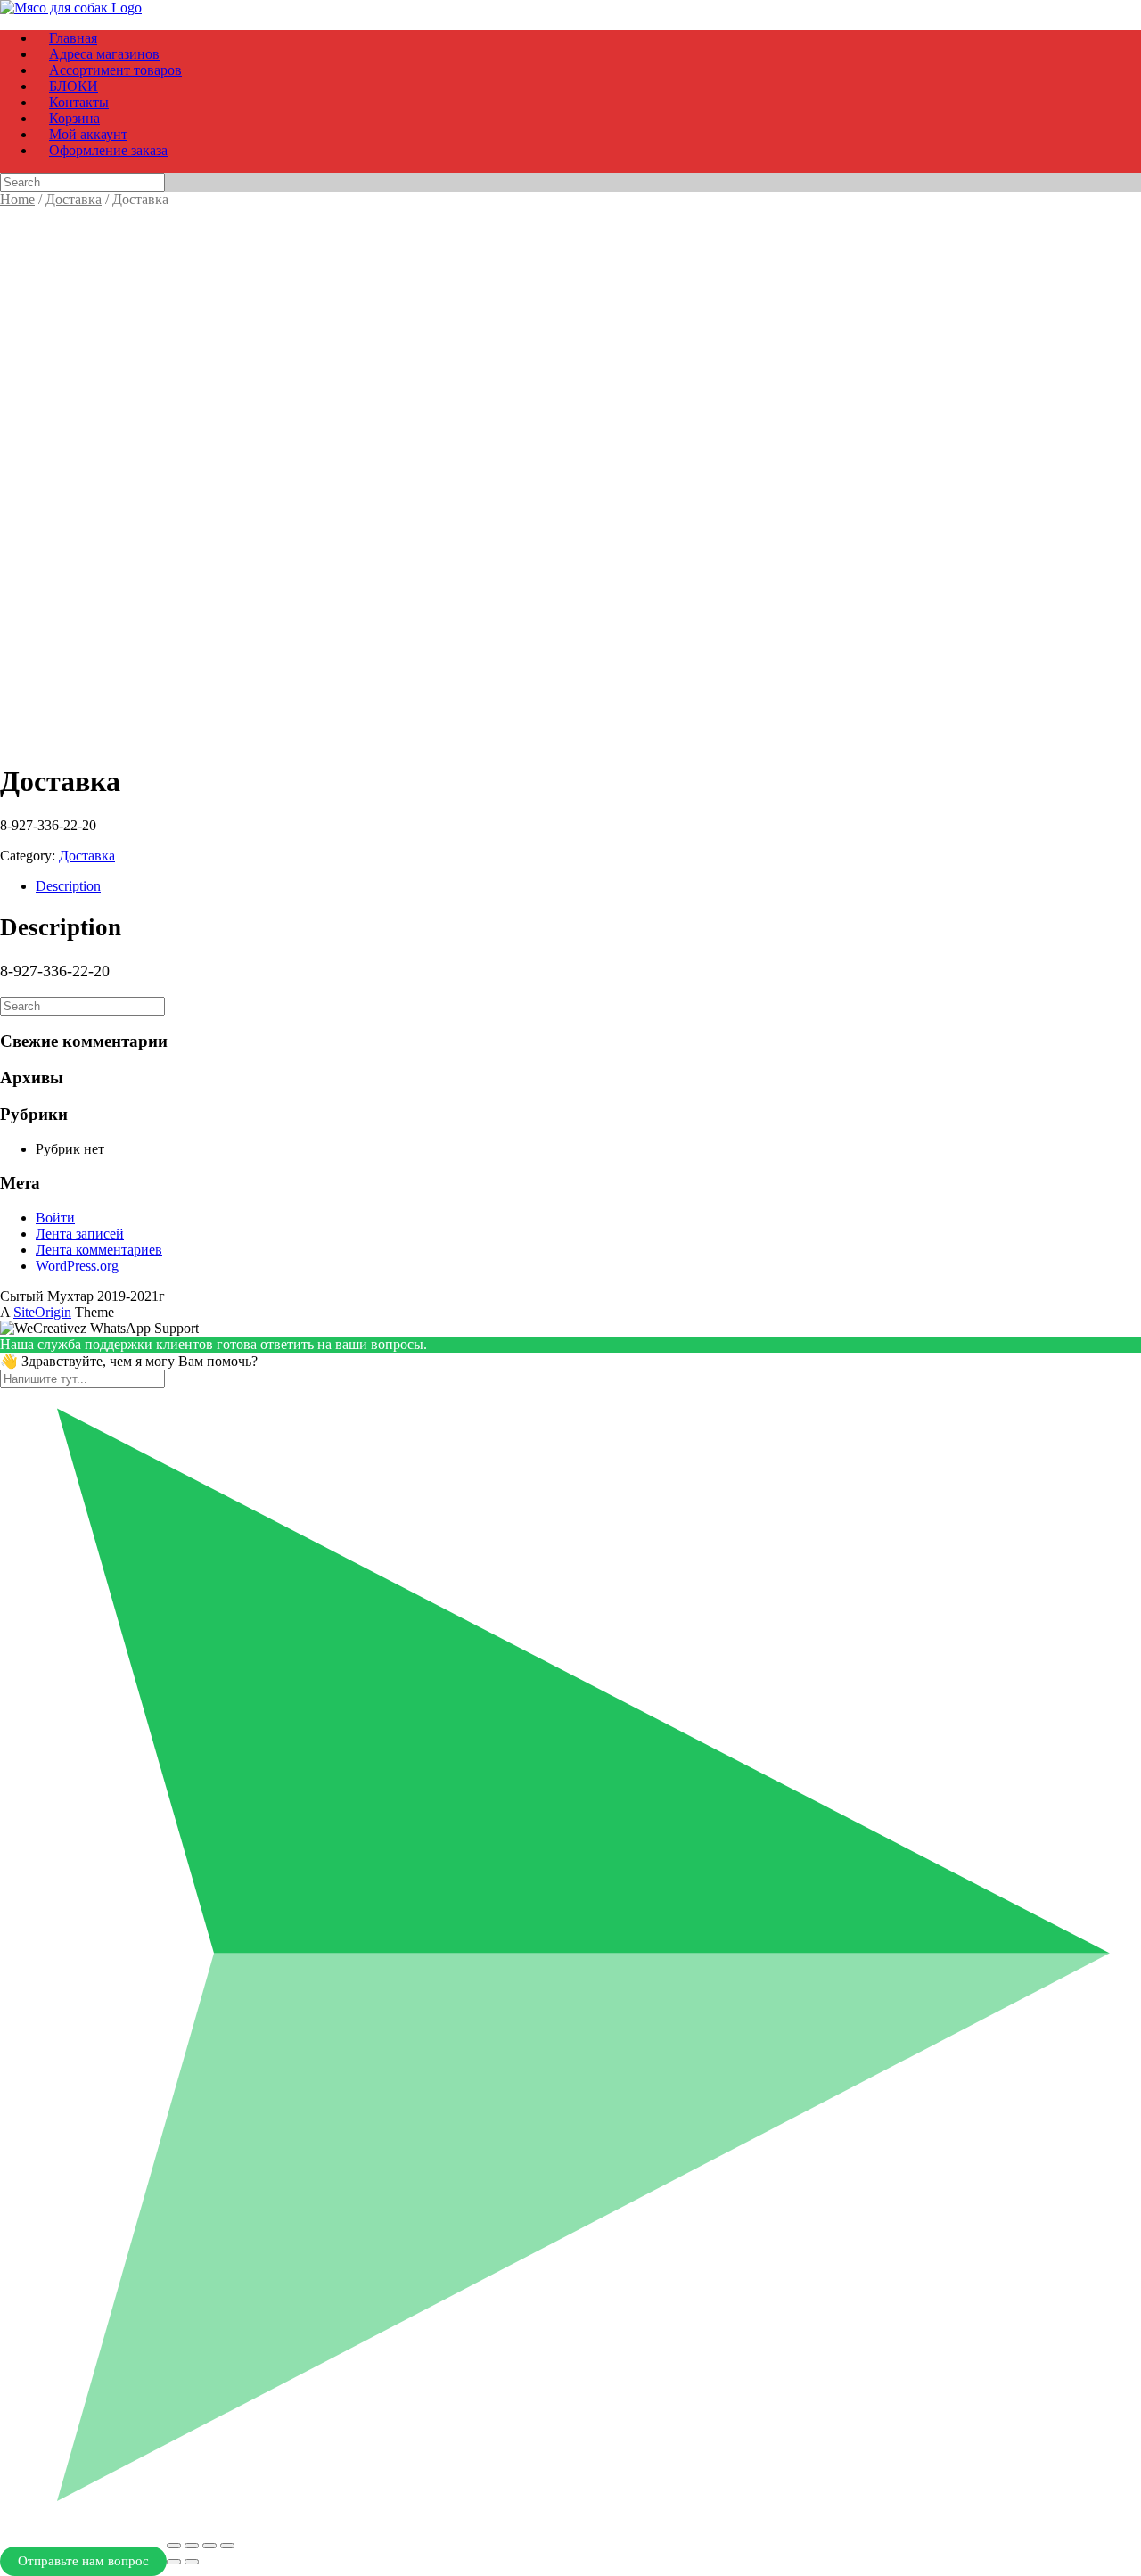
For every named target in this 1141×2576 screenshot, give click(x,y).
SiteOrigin (42, 1312)
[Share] (192, 2546)
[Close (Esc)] (174, 2546)
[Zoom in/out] (227, 2546)
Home (17, 199)
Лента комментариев (99, 1250)
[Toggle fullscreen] (209, 2546)
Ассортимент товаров (115, 70)
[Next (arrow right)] (192, 2562)
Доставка (74, 199)
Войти (55, 1218)
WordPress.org (77, 1266)
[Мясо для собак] (71, 8)
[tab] (588, 886)
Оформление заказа (108, 150)
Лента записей (80, 1234)
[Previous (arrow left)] (174, 2562)
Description (68, 886)
